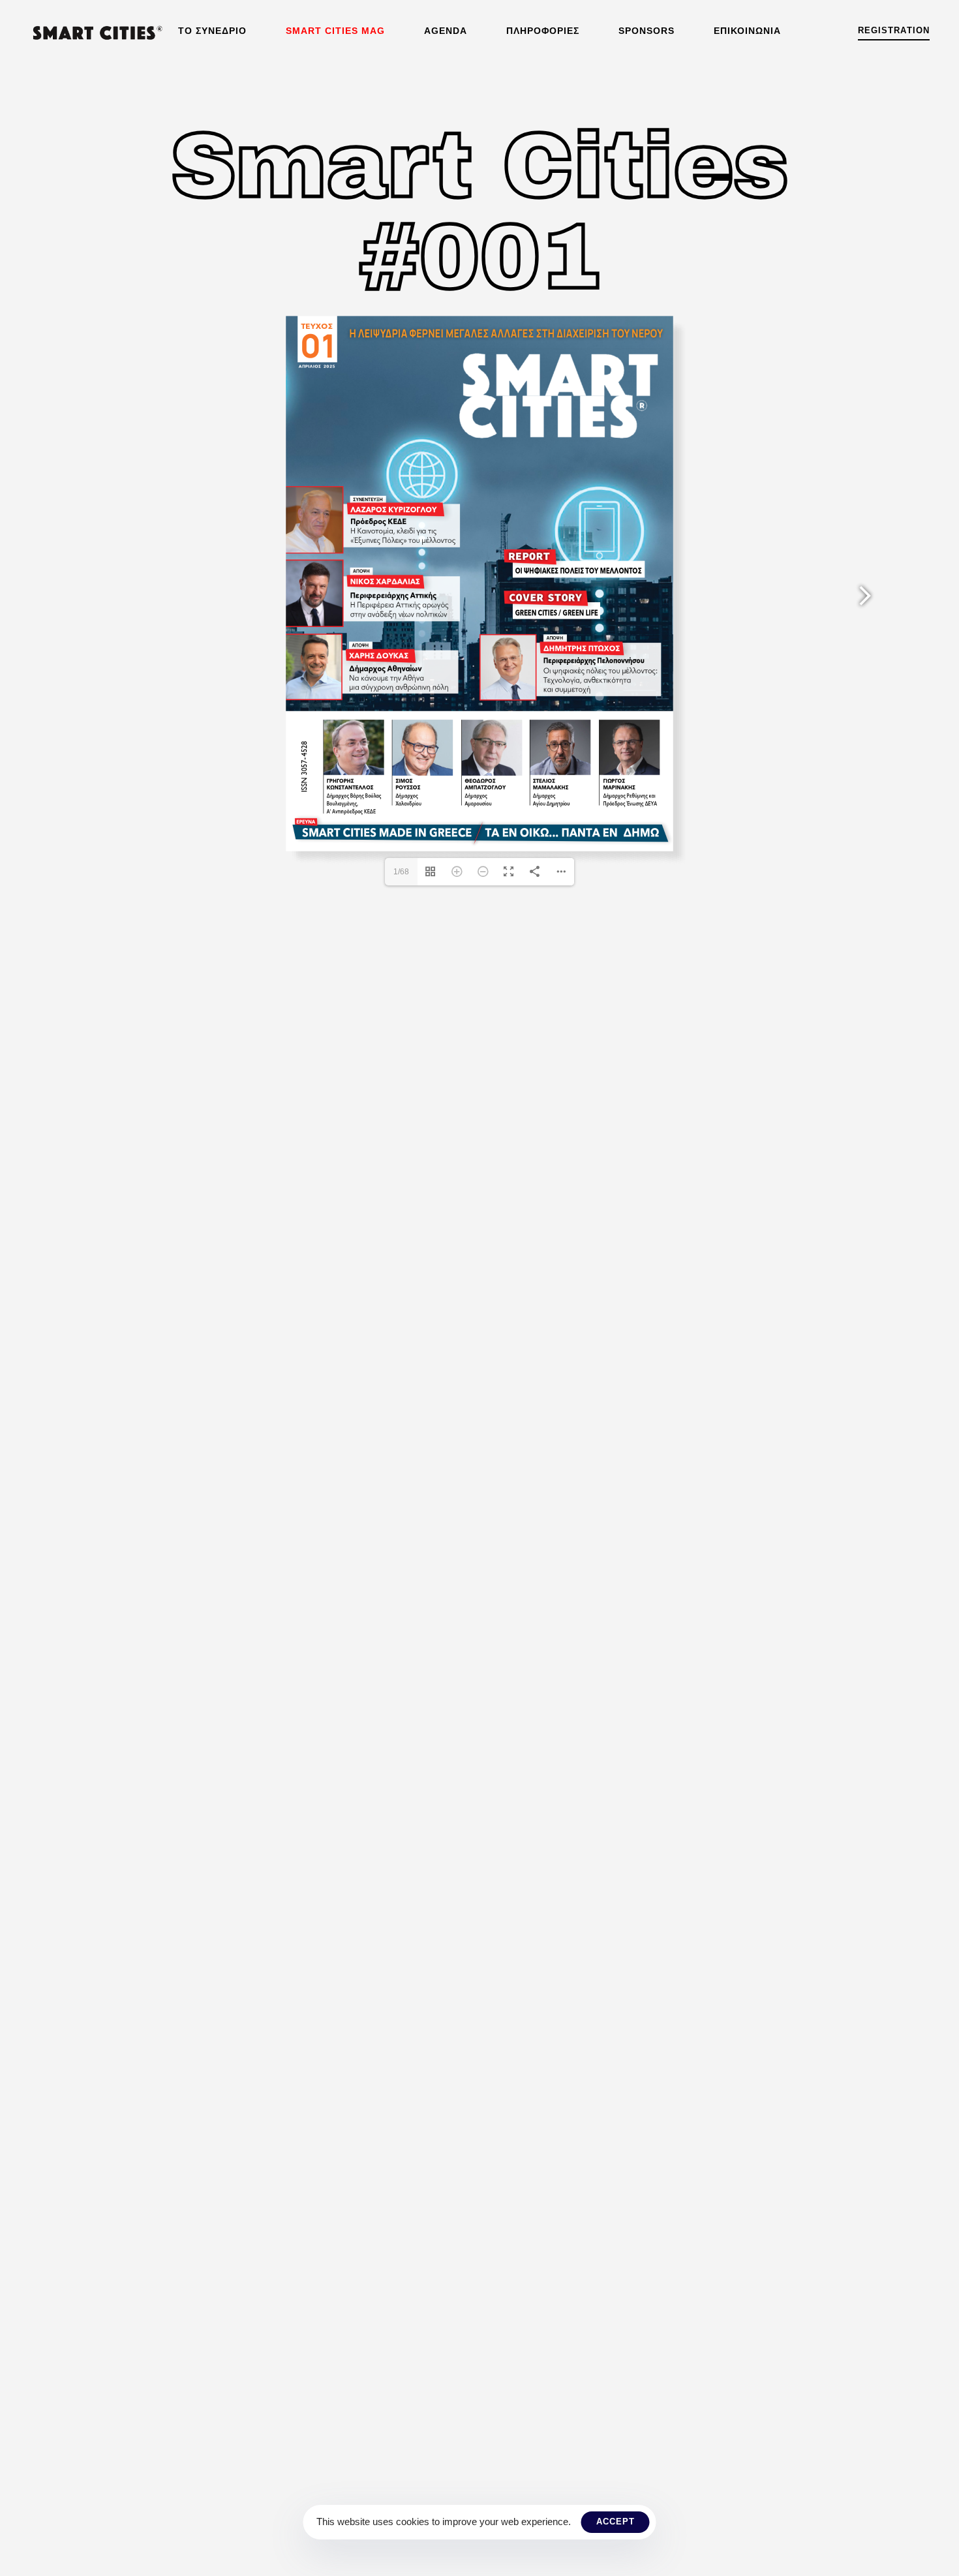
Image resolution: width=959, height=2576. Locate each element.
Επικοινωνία (747, 31)
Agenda (446, 31)
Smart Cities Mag (335, 31)
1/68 (401, 872)
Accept (616, 2522)
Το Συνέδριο (212, 31)
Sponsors (647, 31)
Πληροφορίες (543, 31)
